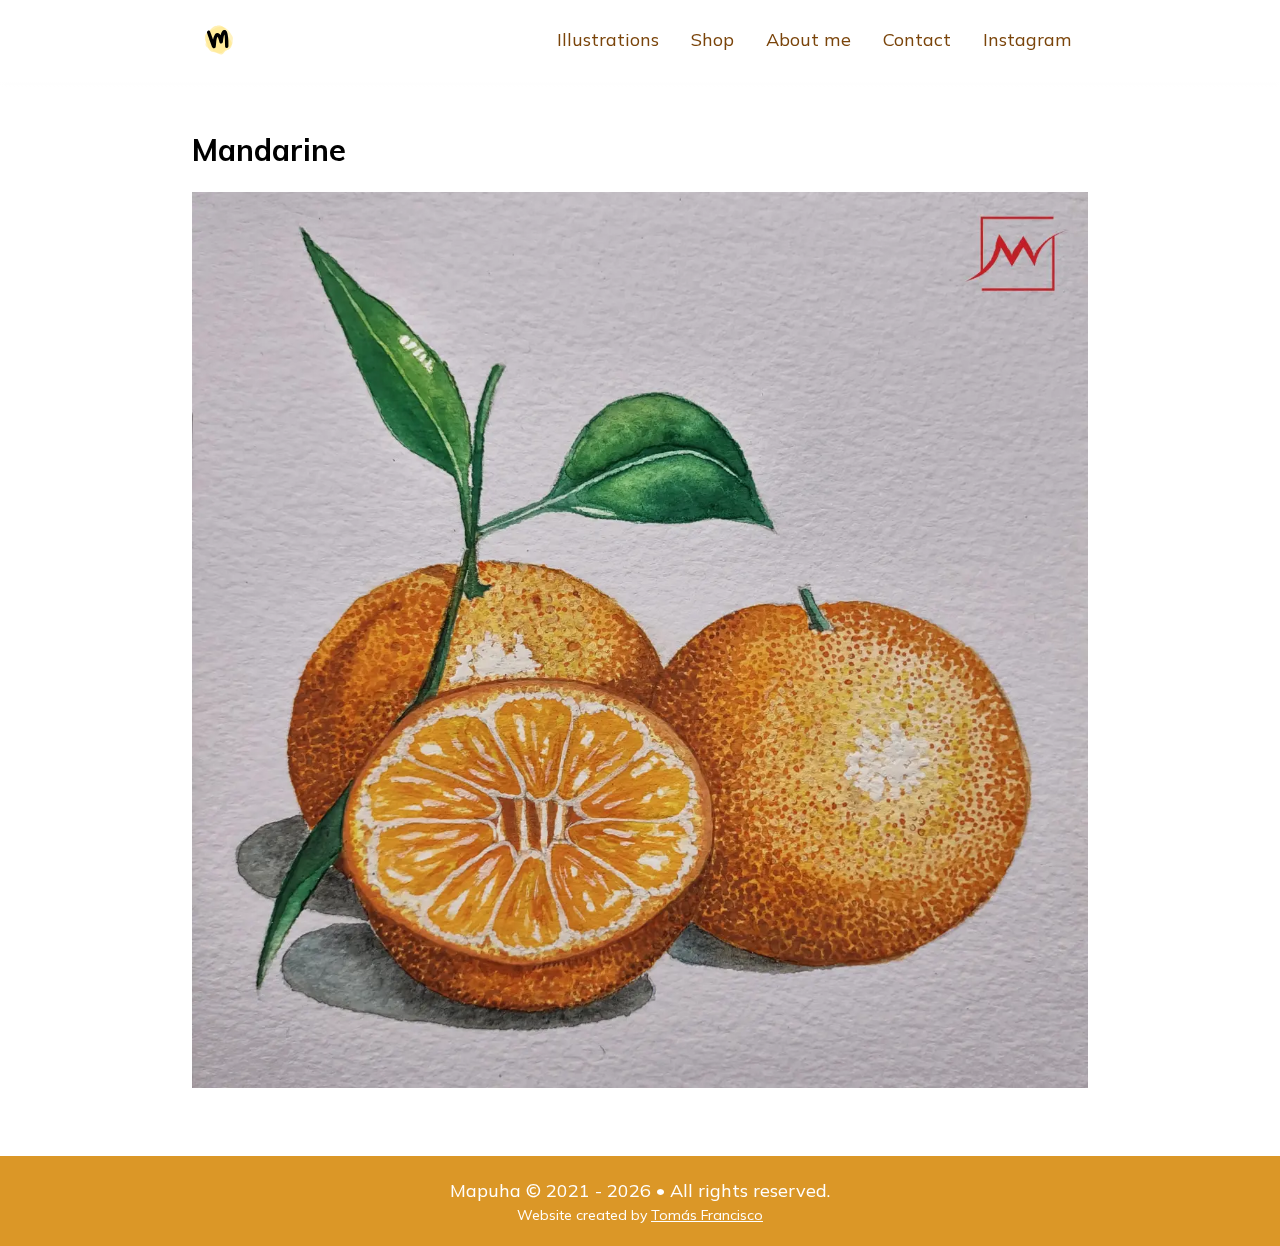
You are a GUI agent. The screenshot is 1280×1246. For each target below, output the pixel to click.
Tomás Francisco (707, 1215)
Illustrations (608, 39)
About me (808, 39)
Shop (712, 39)
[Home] (219, 40)
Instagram (1027, 39)
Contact (917, 39)
